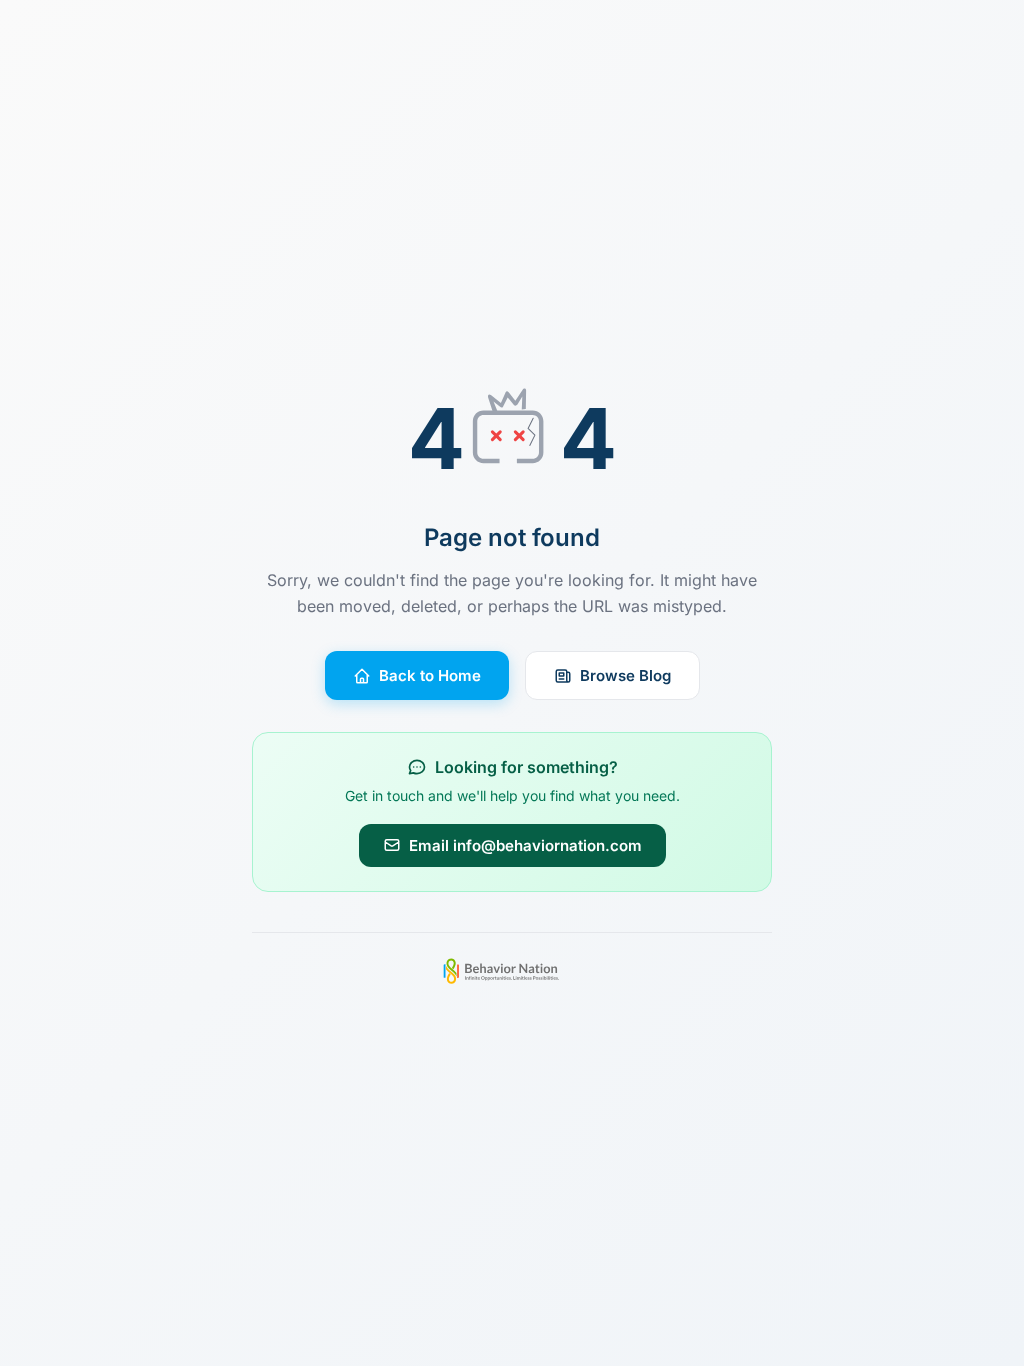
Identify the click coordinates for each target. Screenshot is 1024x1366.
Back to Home (430, 675)
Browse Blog (625, 675)
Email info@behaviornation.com (525, 845)
